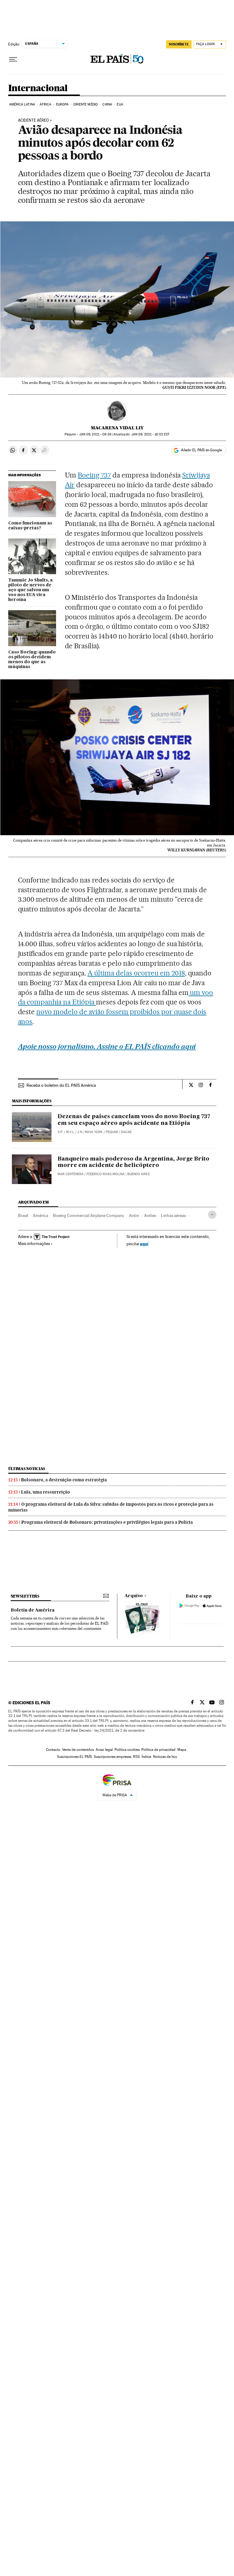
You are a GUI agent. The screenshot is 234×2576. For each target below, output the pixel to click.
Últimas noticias (27, 1469)
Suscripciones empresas (113, 1757)
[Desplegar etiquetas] (212, 1215)
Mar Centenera (71, 1174)
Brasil (23, 1215)
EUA (120, 104)
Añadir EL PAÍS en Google (201, 450)
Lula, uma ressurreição (46, 1492)
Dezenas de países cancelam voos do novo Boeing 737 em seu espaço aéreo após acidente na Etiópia (134, 1120)
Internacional (38, 88)
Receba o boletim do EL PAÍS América (61, 1085)
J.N (80, 1132)
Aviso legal (104, 1750)
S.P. (60, 1132)
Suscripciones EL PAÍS (74, 1757)
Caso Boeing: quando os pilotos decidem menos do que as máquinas (32, 660)
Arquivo (134, 1596)
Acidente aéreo (33, 120)
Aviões (150, 1215)
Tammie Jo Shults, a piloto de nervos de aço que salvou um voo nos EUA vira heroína (30, 590)
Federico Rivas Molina (106, 1174)
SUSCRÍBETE (179, 44)
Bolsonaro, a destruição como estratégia (64, 1480)
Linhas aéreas (173, 1215)
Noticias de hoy (165, 1757)
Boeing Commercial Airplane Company (89, 1215)
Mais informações (34, 1243)
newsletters (25, 1596)
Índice (146, 1757)
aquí (144, 1244)
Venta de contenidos (78, 1750)
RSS (136, 1757)
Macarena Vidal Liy (117, 428)
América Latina (22, 104)
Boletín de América (33, 1610)
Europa (62, 104)
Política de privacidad (158, 1750)
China (107, 104)
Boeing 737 (94, 475)
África (45, 104)
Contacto (53, 1750)
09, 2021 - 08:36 (95, 434)
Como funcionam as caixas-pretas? (30, 526)
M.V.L (70, 1132)
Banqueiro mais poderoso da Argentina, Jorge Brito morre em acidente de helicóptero (133, 1162)
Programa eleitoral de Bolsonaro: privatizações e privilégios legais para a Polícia (107, 1522)
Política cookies (127, 1750)
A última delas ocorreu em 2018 (136, 973)
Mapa (182, 1750)
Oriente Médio (86, 104)
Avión (134, 1215)
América (41, 1215)
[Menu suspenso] (13, 59)
